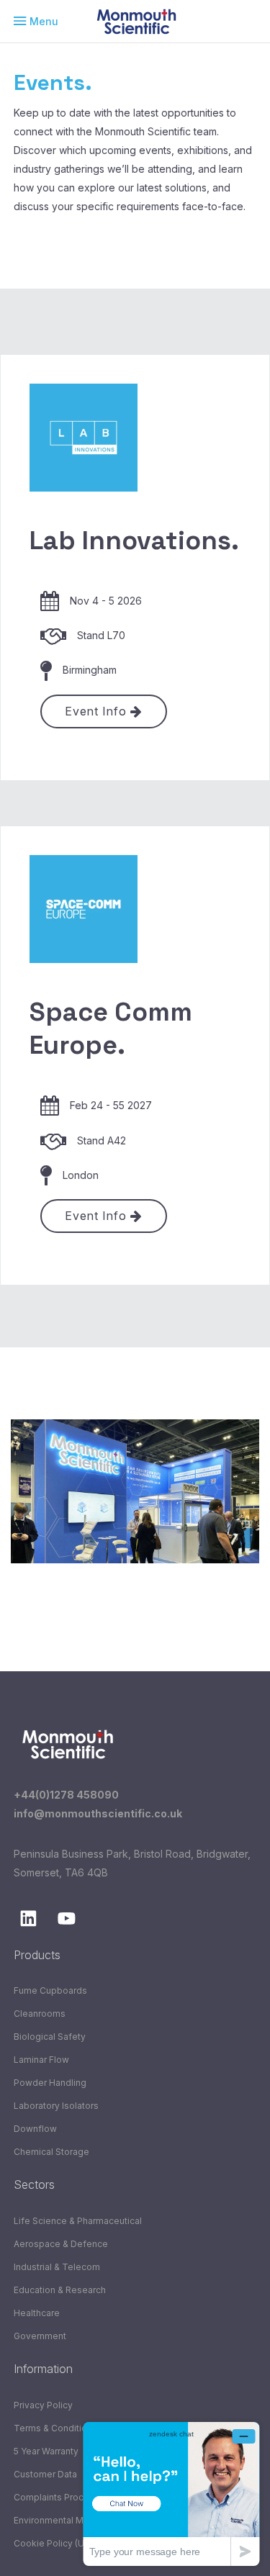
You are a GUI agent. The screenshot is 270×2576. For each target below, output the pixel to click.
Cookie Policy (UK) (53, 2543)
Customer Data (45, 2474)
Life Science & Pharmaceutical (78, 2221)
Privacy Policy (43, 2405)
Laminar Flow (41, 2060)
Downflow (35, 2129)
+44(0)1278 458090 (66, 1795)
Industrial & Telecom (57, 2267)
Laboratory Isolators (56, 2106)
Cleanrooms (40, 2014)
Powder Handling (50, 2083)
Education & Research (60, 2290)
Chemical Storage (51, 2152)
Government (40, 2336)
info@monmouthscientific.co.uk (98, 1813)
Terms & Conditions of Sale (72, 2428)
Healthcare (37, 2313)
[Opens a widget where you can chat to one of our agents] (171, 2494)
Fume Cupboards (50, 1990)
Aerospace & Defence (61, 2244)
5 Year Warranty (46, 2451)
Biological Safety (50, 2037)
